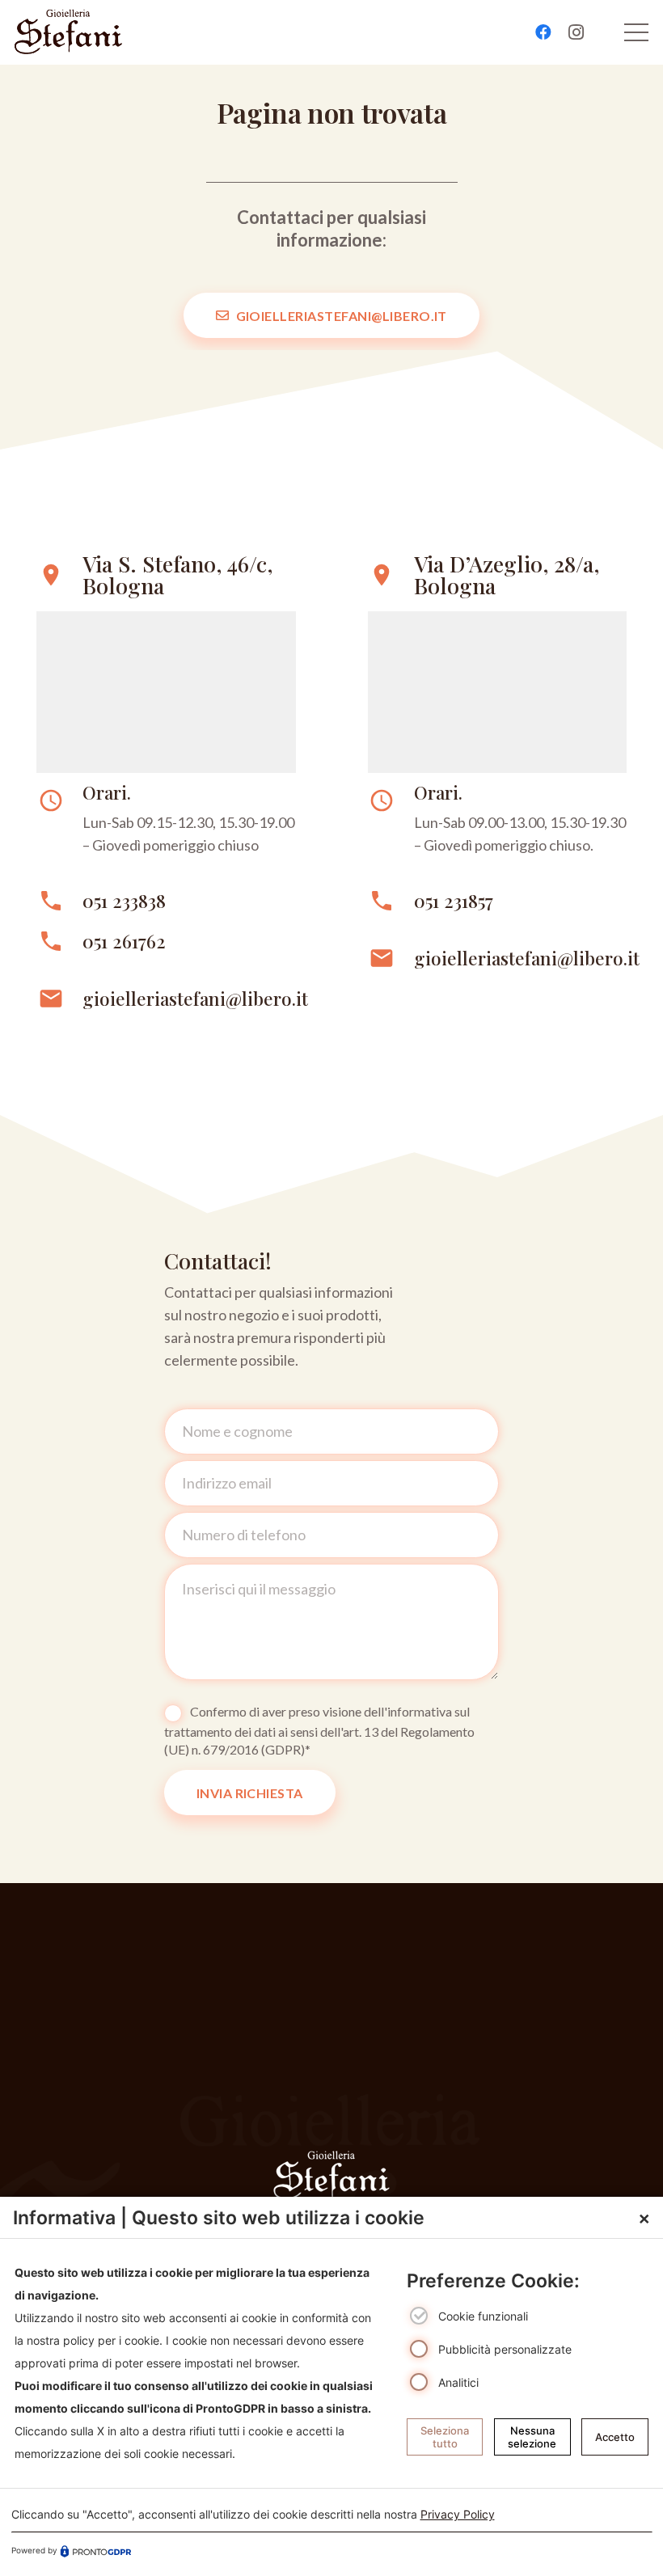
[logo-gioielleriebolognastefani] (68, 32)
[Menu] (637, 32)
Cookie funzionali (483, 2317)
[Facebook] (543, 32)
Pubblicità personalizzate (505, 2349)
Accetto (615, 2437)
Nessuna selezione (532, 2437)
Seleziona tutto (445, 2437)
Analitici (458, 2382)
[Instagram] (576, 32)
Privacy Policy (458, 2514)
